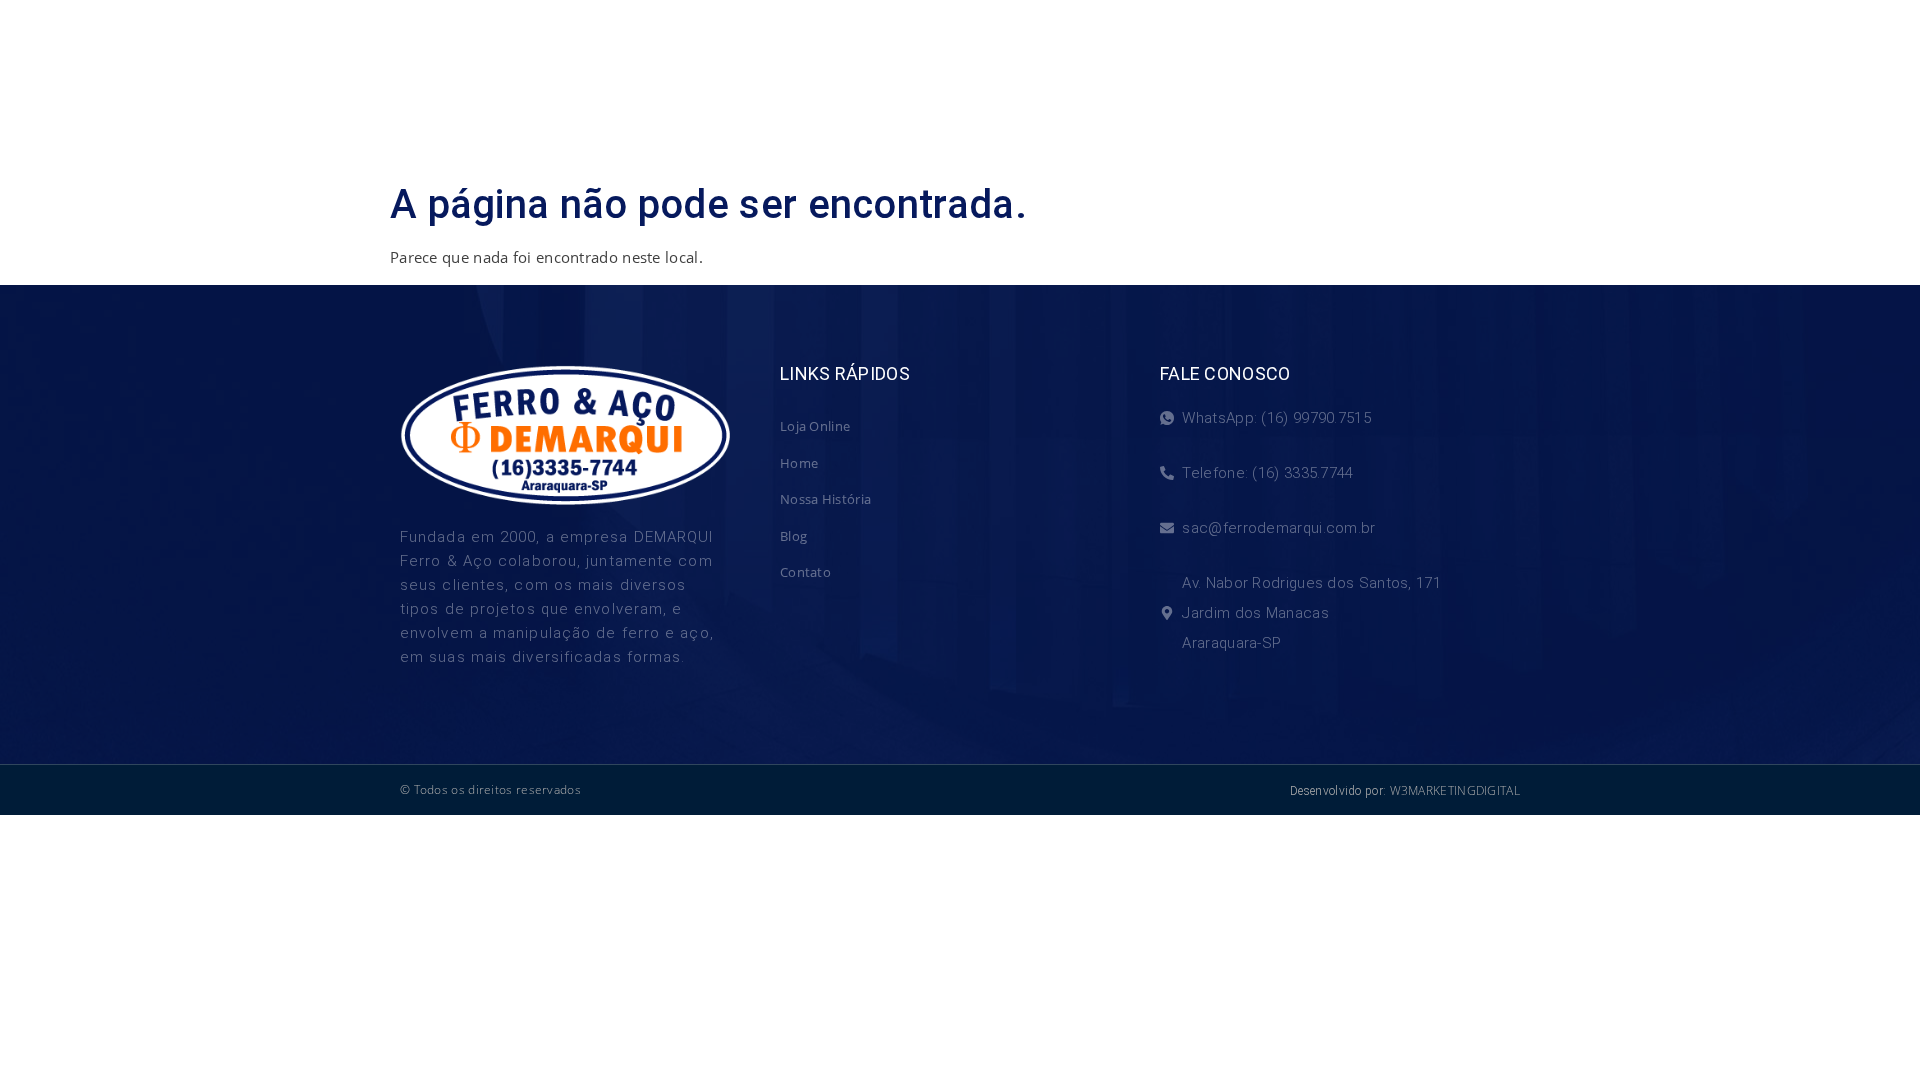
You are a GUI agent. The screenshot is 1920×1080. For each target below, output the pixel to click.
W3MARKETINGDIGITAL (1455, 790)
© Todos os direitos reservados (490, 789)
